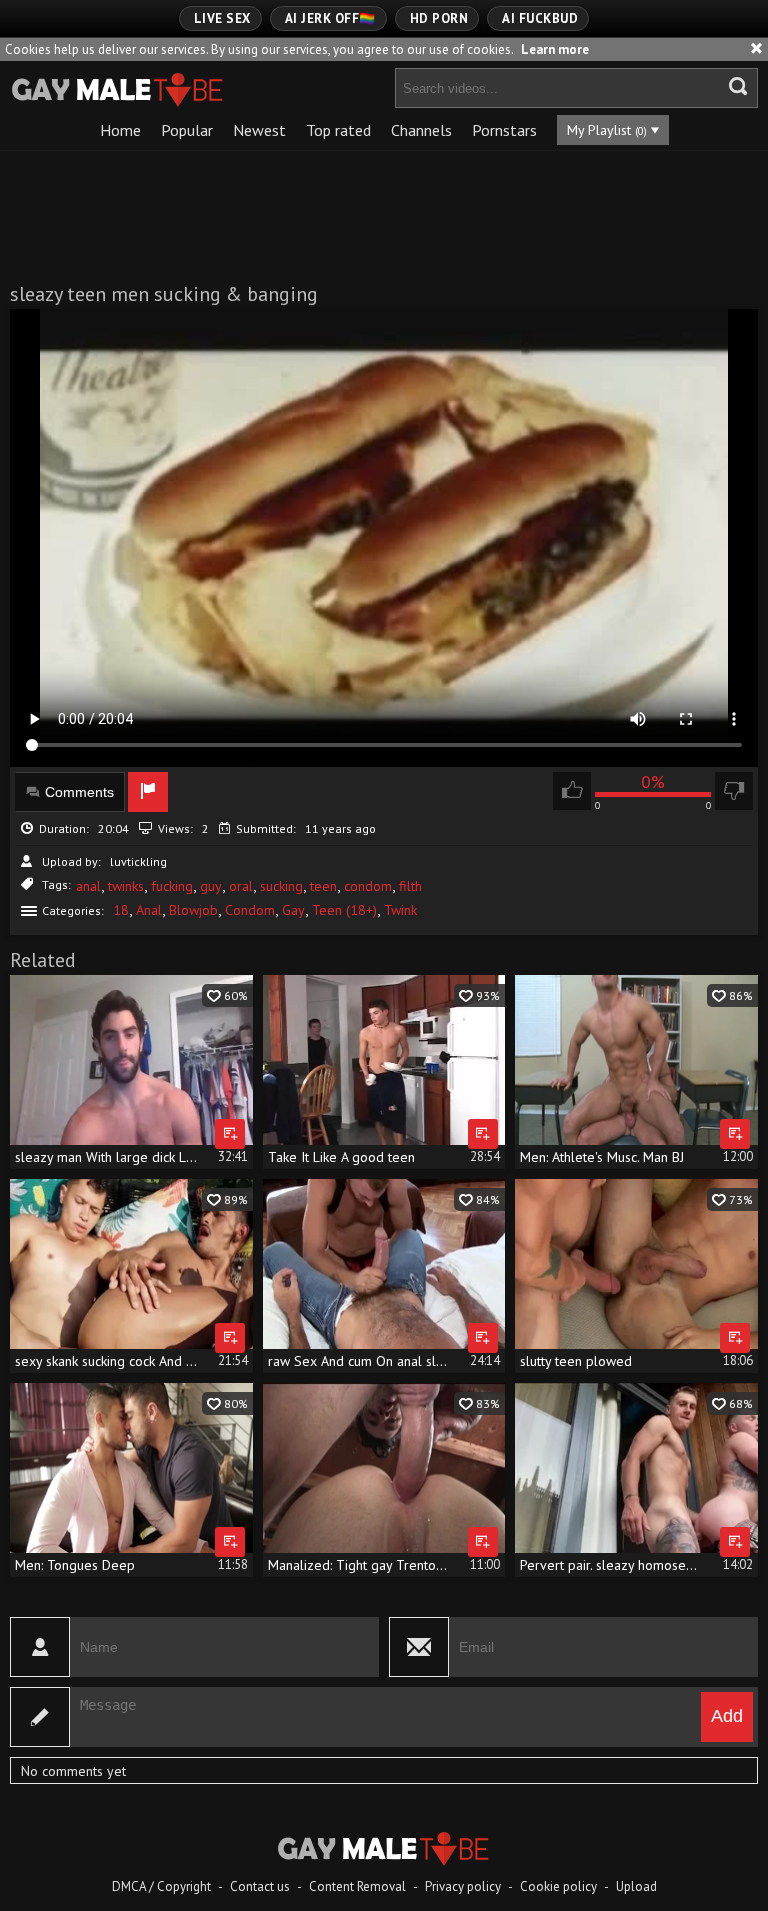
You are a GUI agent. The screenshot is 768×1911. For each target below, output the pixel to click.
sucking (281, 886)
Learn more (555, 49)
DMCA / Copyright (161, 1886)
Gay (293, 910)
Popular (187, 130)
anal (88, 886)
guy (211, 886)
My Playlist (607, 130)
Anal (149, 910)
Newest (259, 130)
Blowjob (193, 910)
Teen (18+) (344, 910)
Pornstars (504, 130)
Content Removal (357, 1886)
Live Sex (222, 18)
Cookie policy (558, 1886)
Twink (400, 910)
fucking (172, 886)
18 (121, 910)
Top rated (338, 130)
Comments (79, 792)
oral (241, 886)
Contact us (260, 1886)
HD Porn (439, 18)
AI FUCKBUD (540, 18)
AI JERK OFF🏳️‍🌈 (330, 18)
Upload (636, 1886)
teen (323, 886)
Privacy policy (463, 1886)
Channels (421, 130)
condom (368, 886)
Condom (250, 910)
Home (120, 130)
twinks (126, 886)
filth (410, 886)
